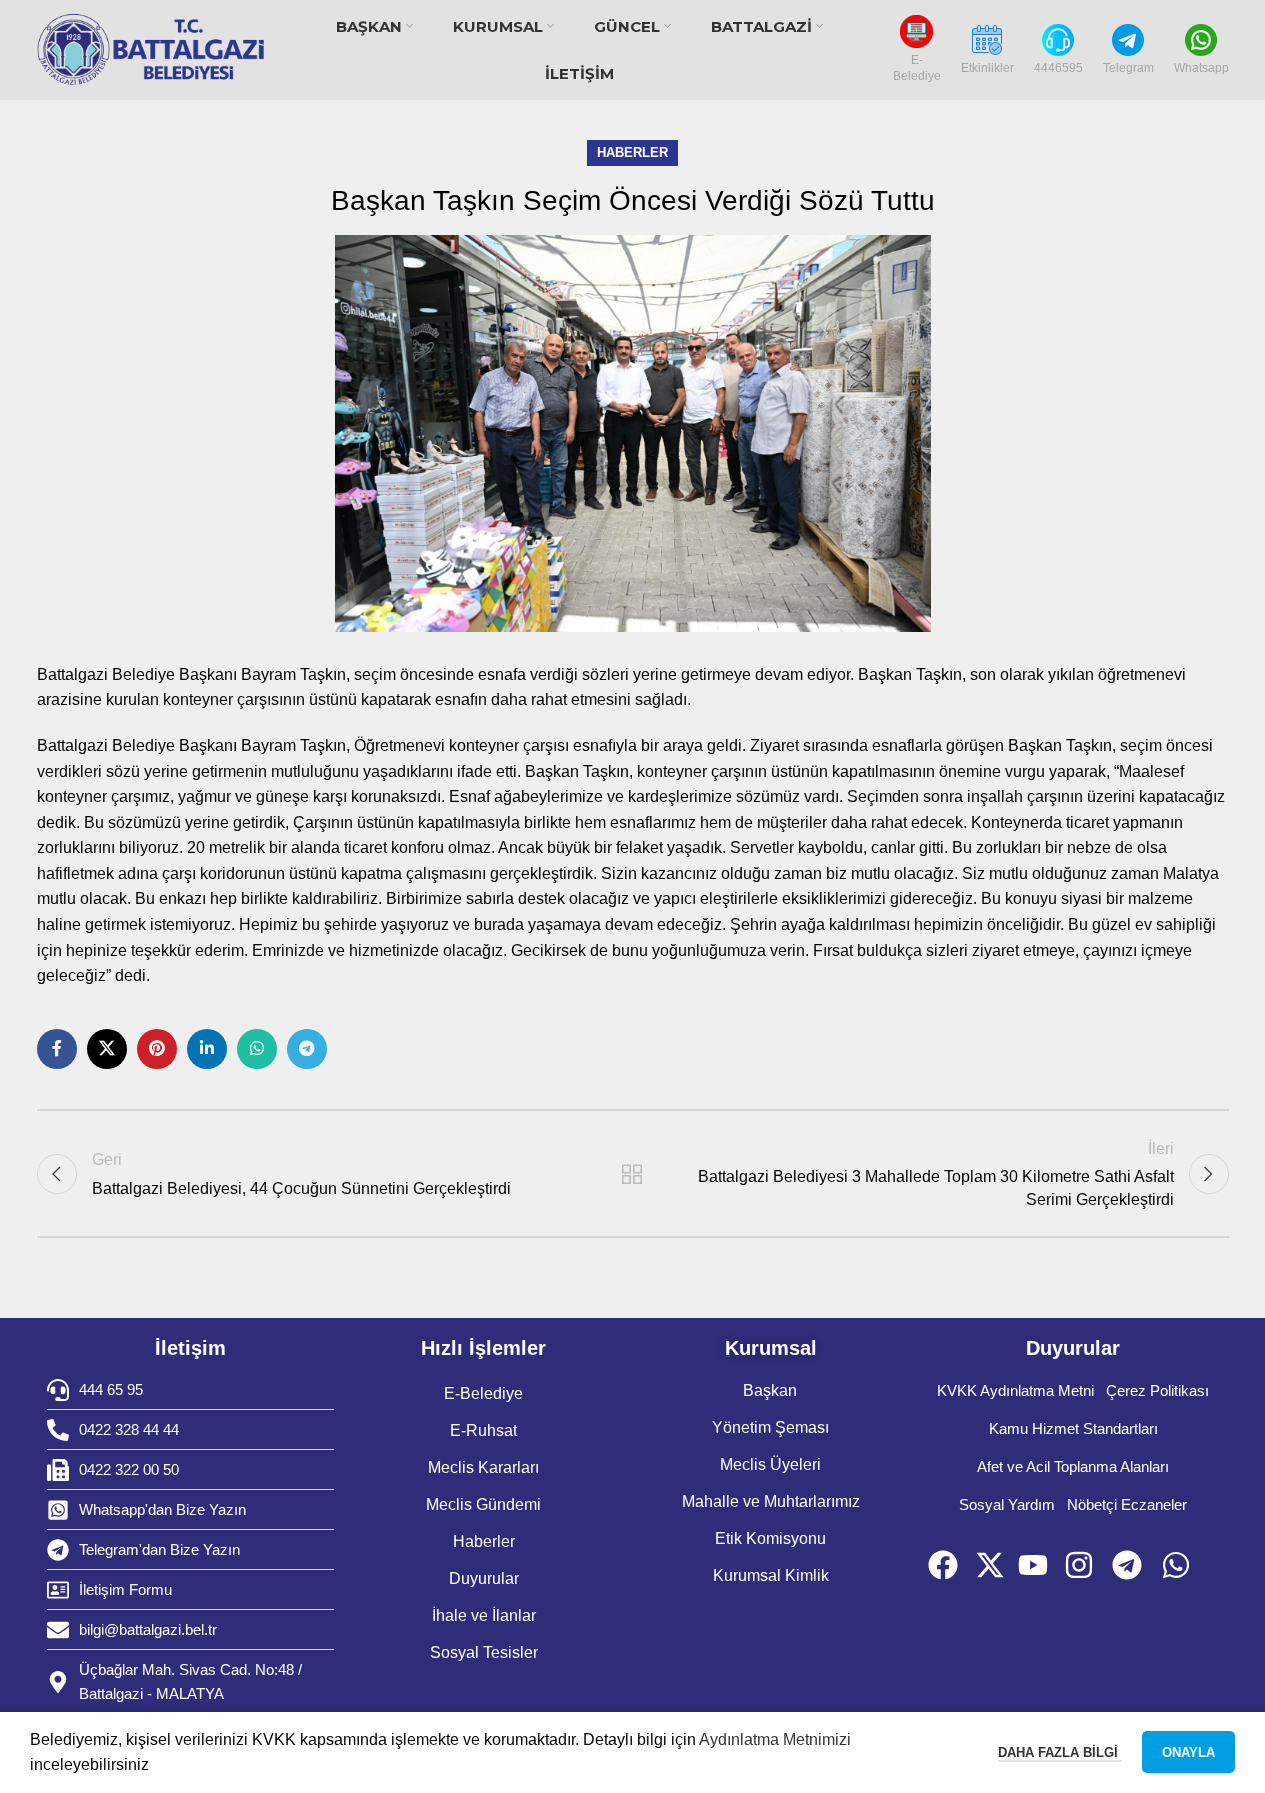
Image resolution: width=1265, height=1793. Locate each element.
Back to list (632, 1174)
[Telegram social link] (307, 1049)
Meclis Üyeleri (770, 1464)
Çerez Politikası (1157, 1390)
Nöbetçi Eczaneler (1127, 1504)
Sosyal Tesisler (484, 1652)
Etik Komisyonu (770, 1538)
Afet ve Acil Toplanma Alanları (1073, 1466)
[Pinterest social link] (157, 1049)
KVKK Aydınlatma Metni (1015, 1390)
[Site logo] (151, 50)
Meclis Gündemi (483, 1504)
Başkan (770, 1390)
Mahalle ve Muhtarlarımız (771, 1501)
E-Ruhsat (483, 1430)
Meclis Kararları (483, 1467)
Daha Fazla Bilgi (1060, 1752)
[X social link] (107, 1049)
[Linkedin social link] (207, 1049)
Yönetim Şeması (770, 1427)
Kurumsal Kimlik (771, 1575)
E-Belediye (483, 1393)
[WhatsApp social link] (257, 1049)
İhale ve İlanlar (484, 1615)
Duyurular (484, 1578)
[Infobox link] (917, 49)
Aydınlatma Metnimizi (775, 1739)
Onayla (1188, 1752)
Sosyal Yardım (1007, 1504)
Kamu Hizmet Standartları (1073, 1428)
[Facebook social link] (57, 1049)
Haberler (632, 152)
